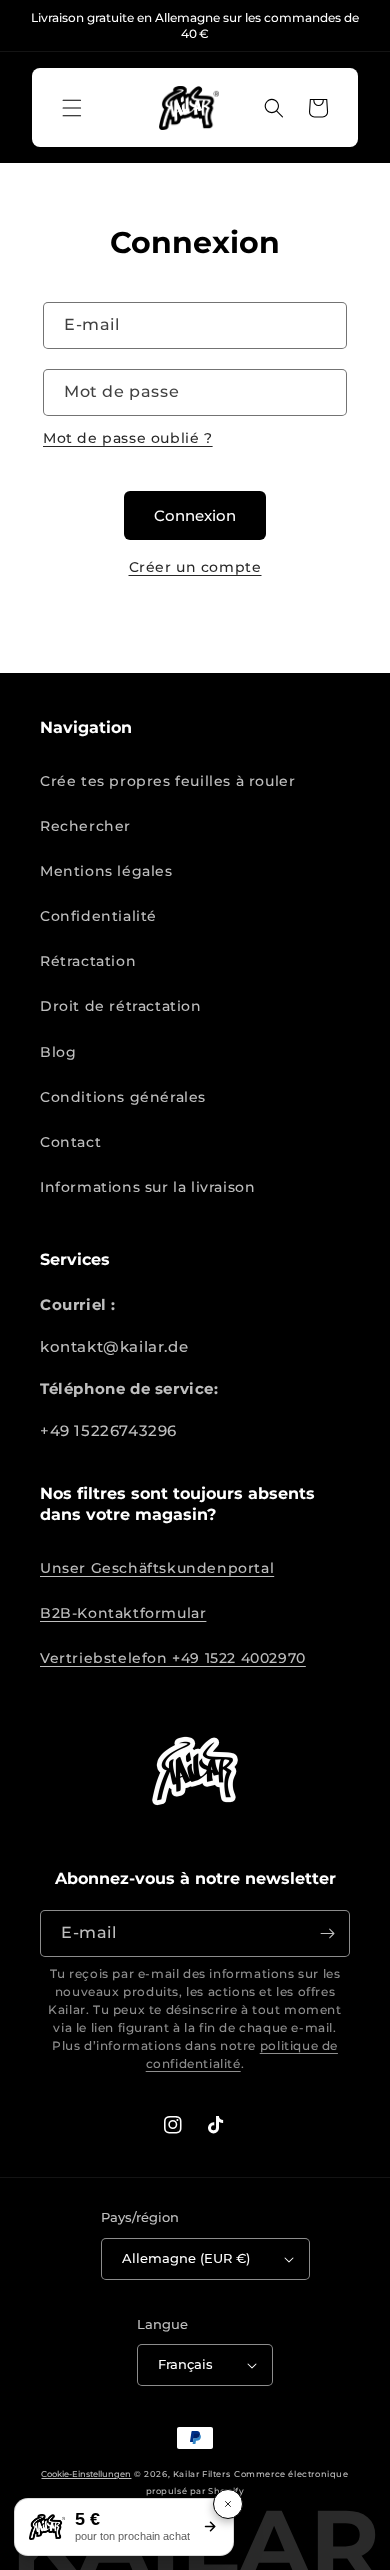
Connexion (195, 515)
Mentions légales (106, 871)
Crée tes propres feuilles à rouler (167, 781)
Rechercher (85, 826)
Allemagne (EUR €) (186, 2258)
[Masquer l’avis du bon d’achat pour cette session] (228, 2504)
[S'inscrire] (327, 1933)
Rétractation (88, 961)
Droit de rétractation (121, 1006)
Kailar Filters (201, 2474)
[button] (72, 108)
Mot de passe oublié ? (128, 438)
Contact (70, 1142)
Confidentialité (98, 916)
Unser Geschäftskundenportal (157, 1568)
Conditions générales (123, 1097)
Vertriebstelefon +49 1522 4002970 (173, 1658)
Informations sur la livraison (147, 1187)
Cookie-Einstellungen (86, 2474)
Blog (58, 1052)
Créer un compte (195, 567)
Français (185, 2364)
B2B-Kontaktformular (123, 1613)
